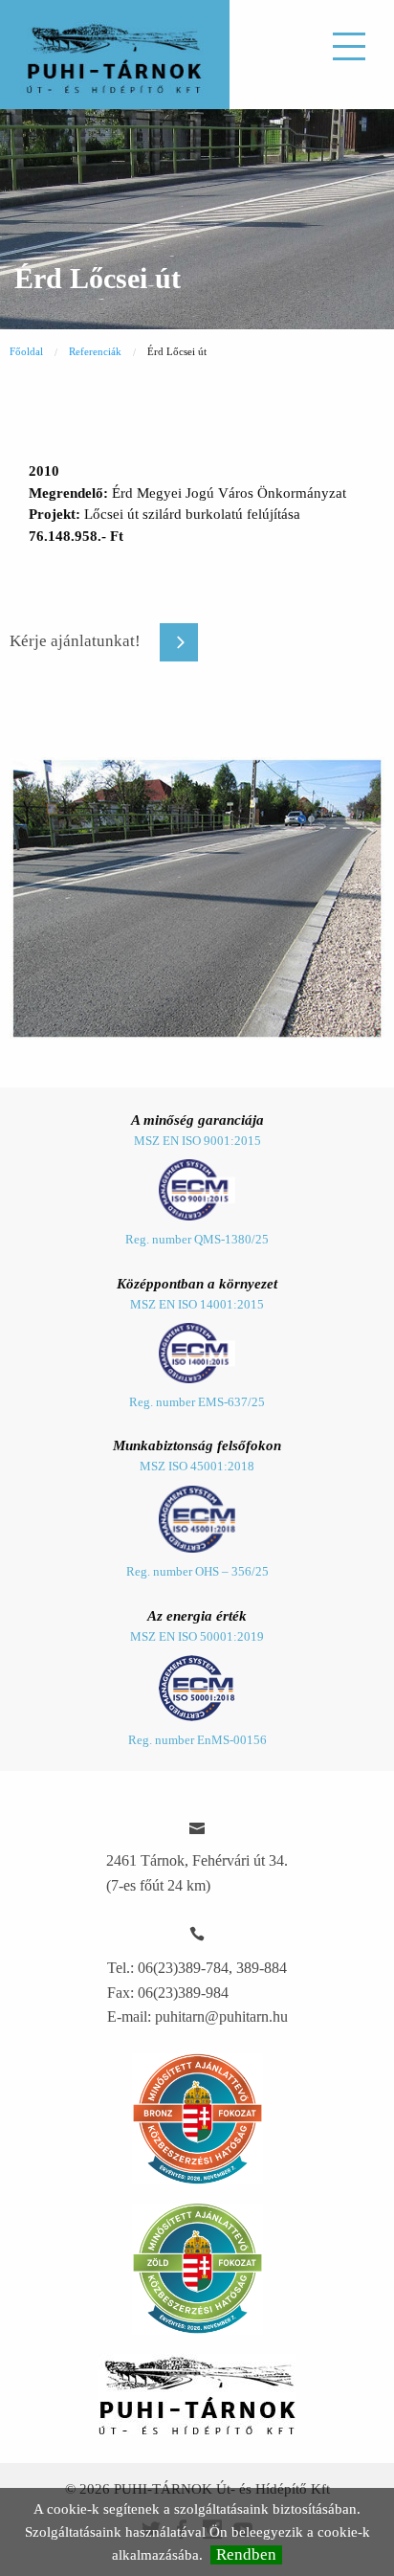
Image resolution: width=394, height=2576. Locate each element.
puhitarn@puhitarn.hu (221, 2016)
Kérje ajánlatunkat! (75, 641)
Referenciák (95, 351)
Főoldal (26, 351)
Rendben (246, 2554)
